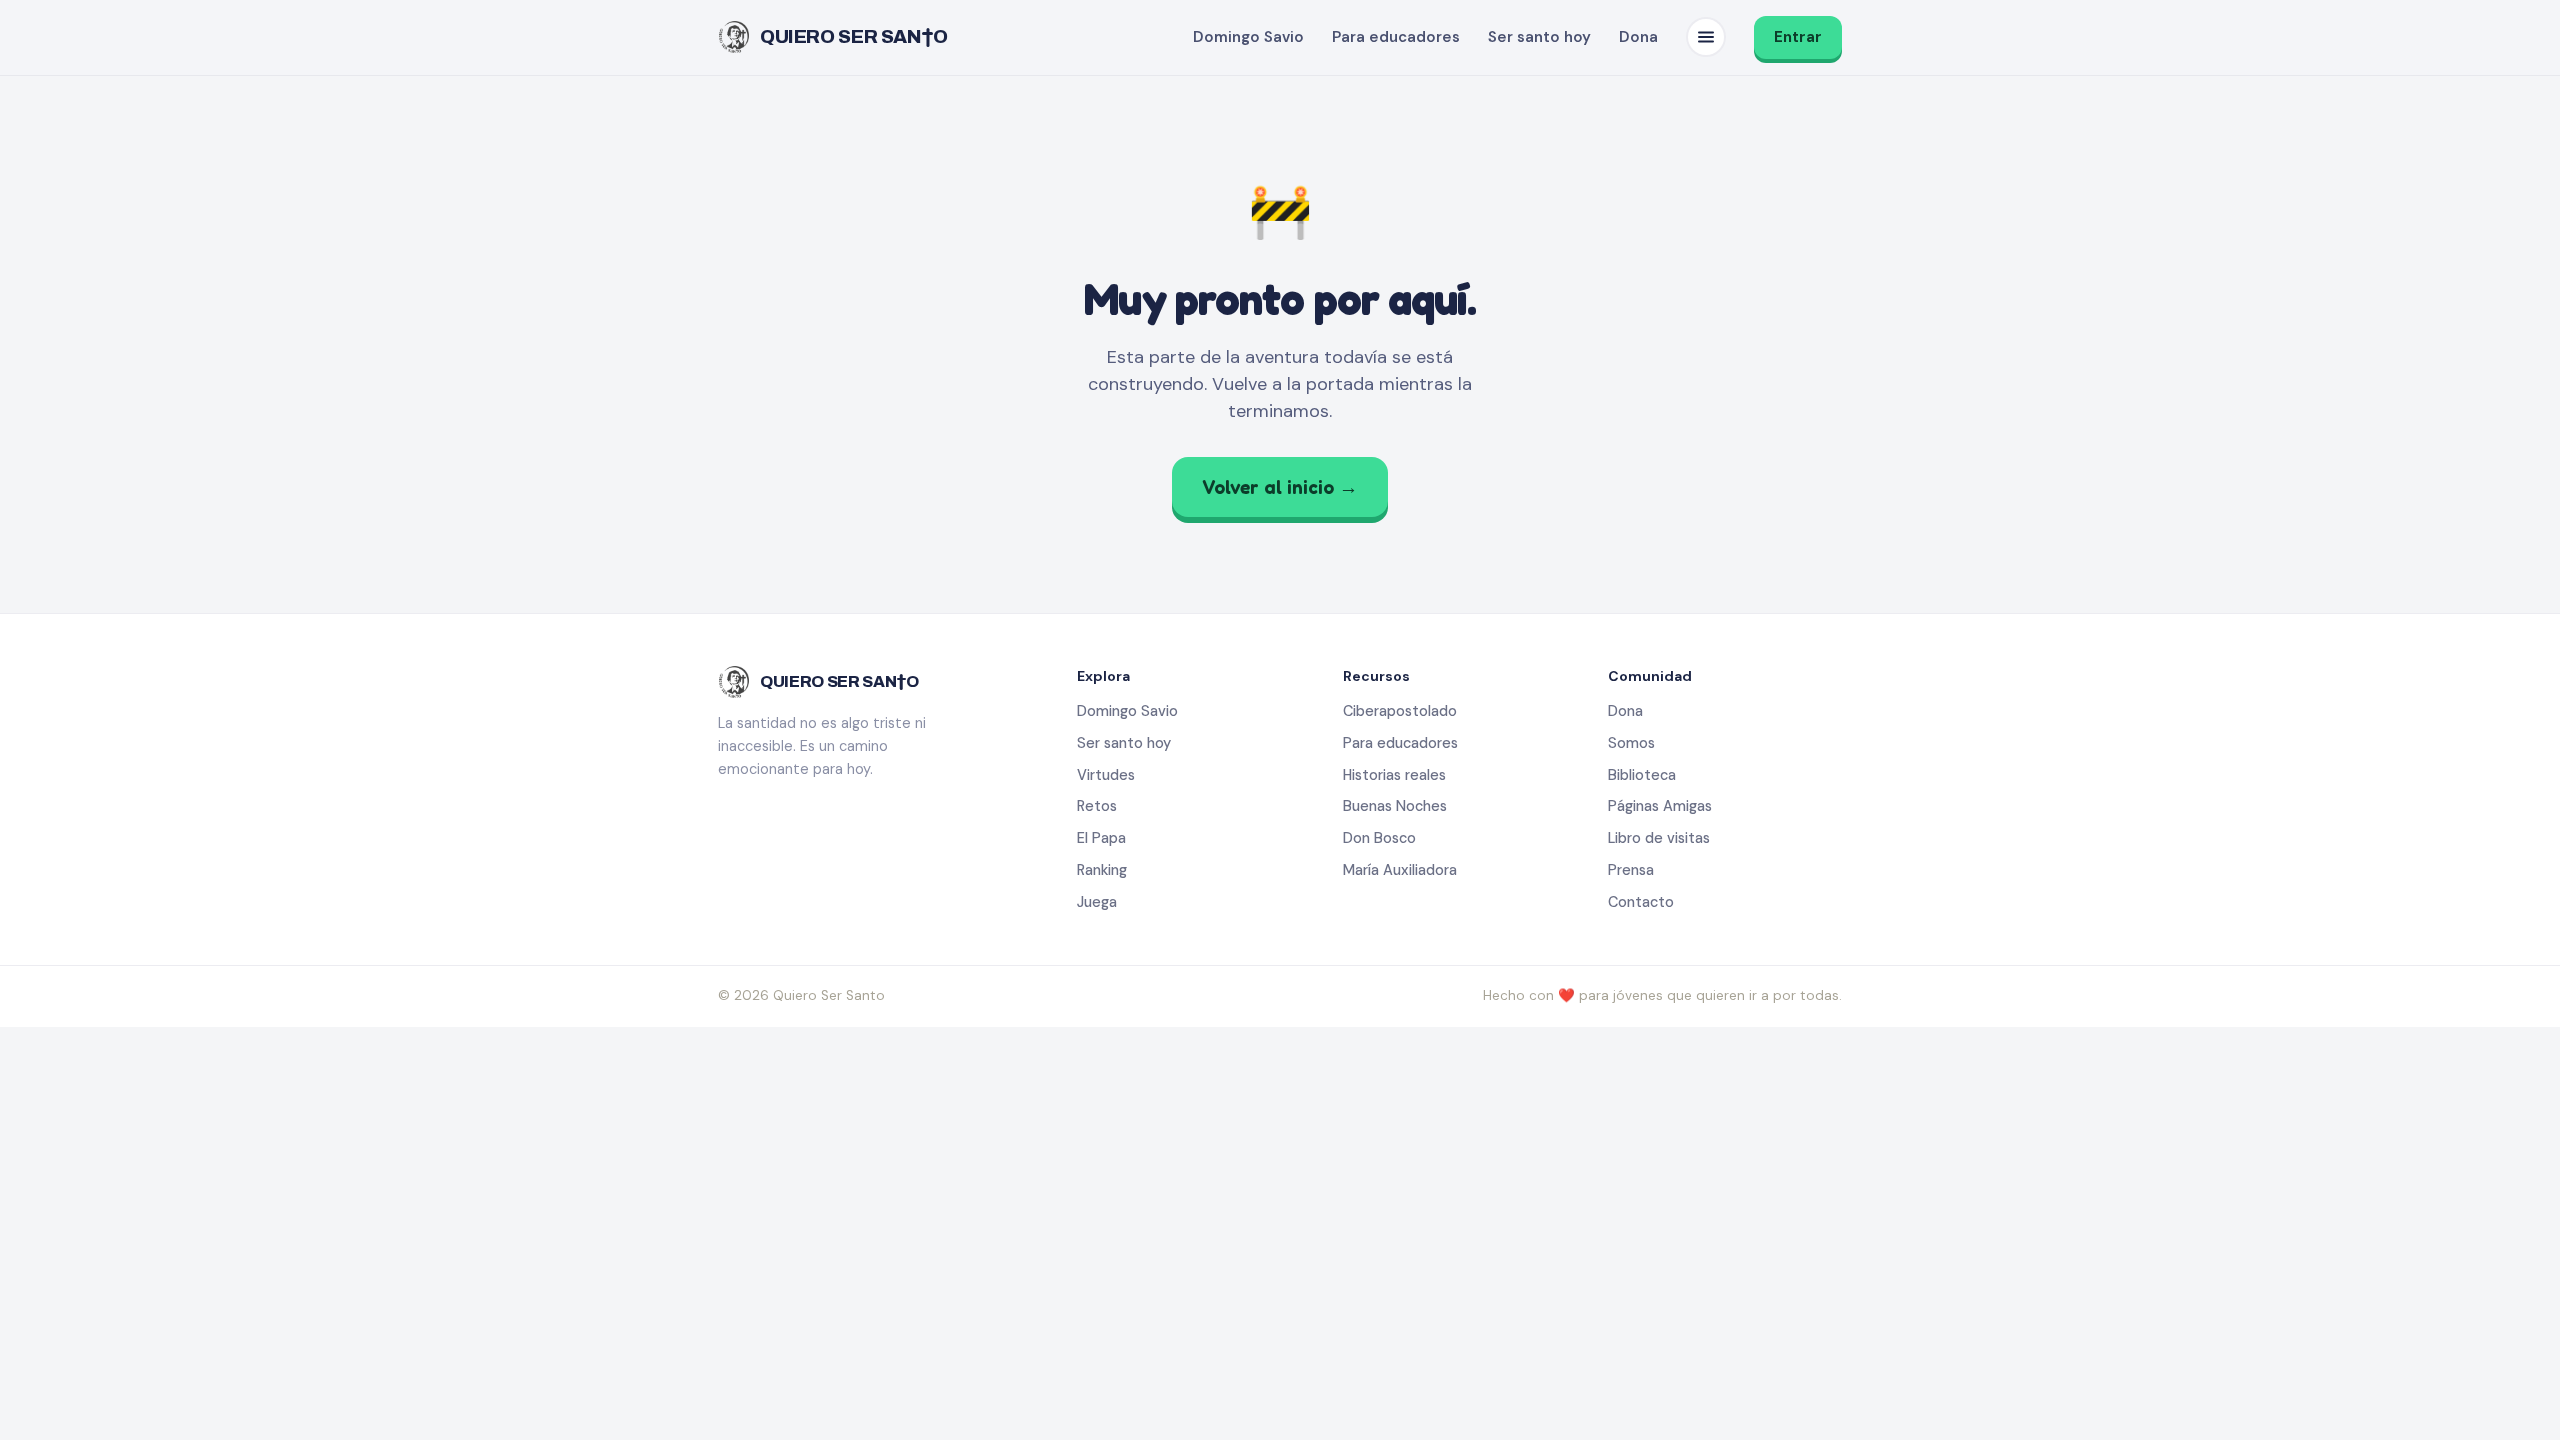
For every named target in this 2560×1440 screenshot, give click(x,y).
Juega (1097, 902)
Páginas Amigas (1660, 806)
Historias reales (1394, 775)
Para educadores (1396, 37)
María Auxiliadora (1400, 870)
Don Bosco (1379, 838)
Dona (1638, 37)
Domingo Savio (1248, 37)
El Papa (1101, 838)
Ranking (1102, 870)
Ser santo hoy (1539, 37)
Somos (1631, 743)
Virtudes (1106, 775)
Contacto (1641, 902)
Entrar (1798, 37)
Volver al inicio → (1280, 486)
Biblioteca (1642, 775)
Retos (1097, 806)
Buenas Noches (1395, 806)
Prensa (1631, 870)
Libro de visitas (1659, 838)
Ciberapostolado (1400, 711)
